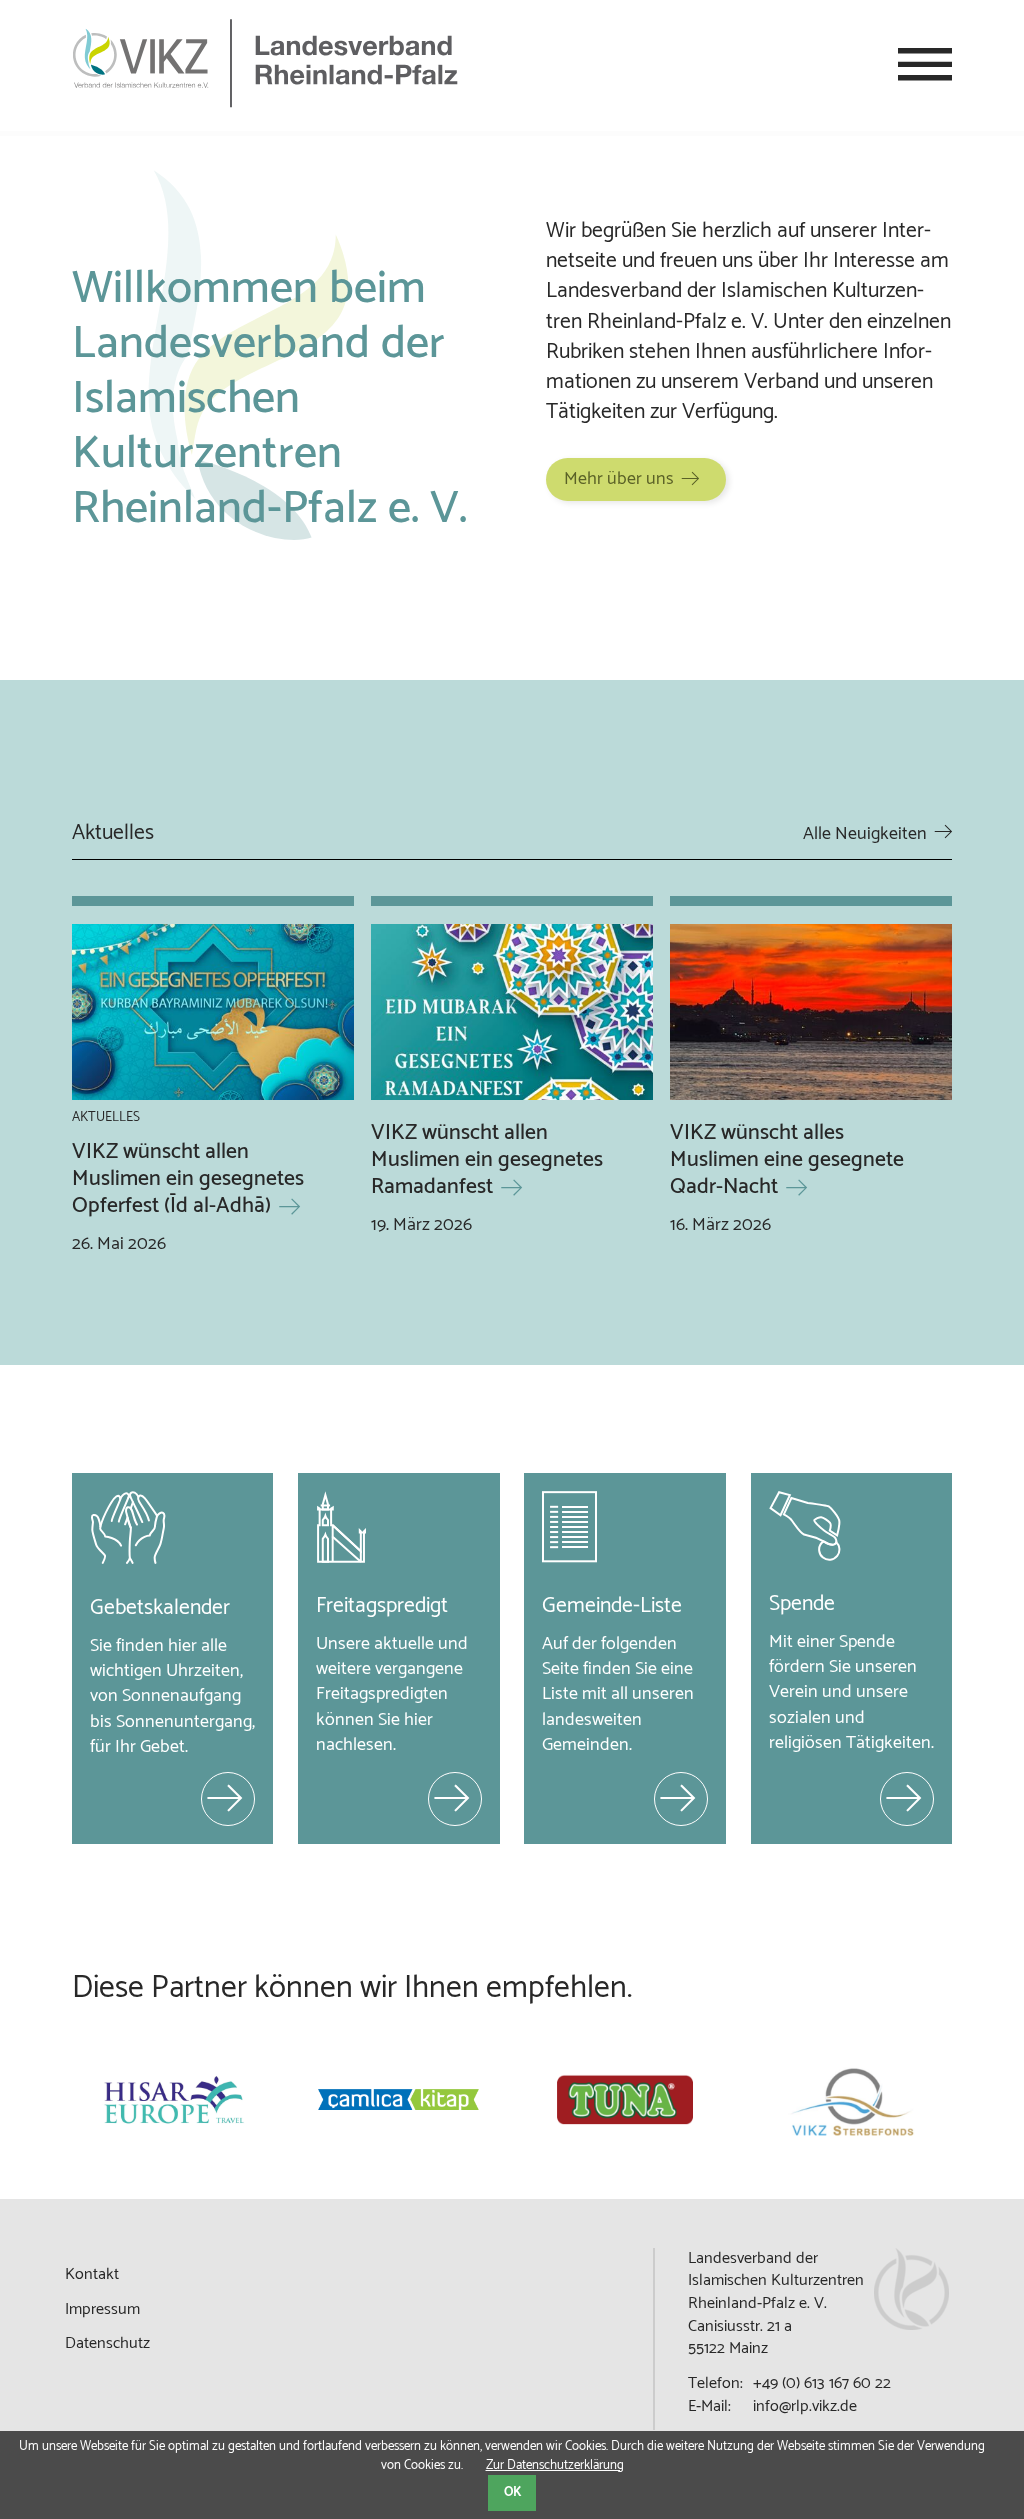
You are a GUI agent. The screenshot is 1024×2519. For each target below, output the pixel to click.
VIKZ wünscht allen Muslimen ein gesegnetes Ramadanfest (487, 1160)
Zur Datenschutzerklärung (555, 2465)
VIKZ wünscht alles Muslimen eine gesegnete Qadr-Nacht (787, 1160)
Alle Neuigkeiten (865, 834)
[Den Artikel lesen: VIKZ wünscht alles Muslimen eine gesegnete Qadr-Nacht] (811, 1016)
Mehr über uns (619, 479)
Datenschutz (107, 2343)
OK (512, 2492)
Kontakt (92, 2274)
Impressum (102, 2309)
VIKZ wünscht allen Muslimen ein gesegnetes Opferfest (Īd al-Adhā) (188, 1179)
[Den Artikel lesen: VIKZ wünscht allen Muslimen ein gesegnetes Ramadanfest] (512, 1016)
